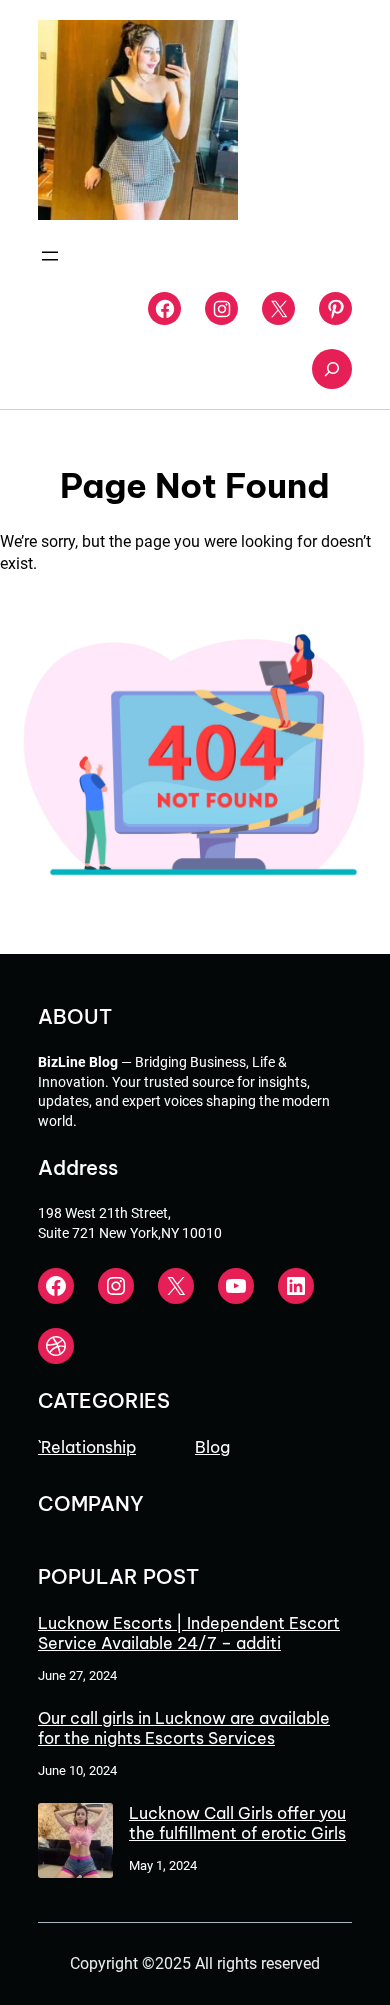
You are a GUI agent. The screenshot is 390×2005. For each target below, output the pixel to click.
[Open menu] (50, 256)
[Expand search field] (332, 369)
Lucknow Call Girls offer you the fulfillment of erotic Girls (237, 1823)
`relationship (87, 1447)
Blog (212, 1447)
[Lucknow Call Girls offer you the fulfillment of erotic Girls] (75, 1842)
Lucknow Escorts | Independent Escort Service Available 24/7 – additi (189, 1633)
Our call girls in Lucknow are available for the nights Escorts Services (184, 1728)
